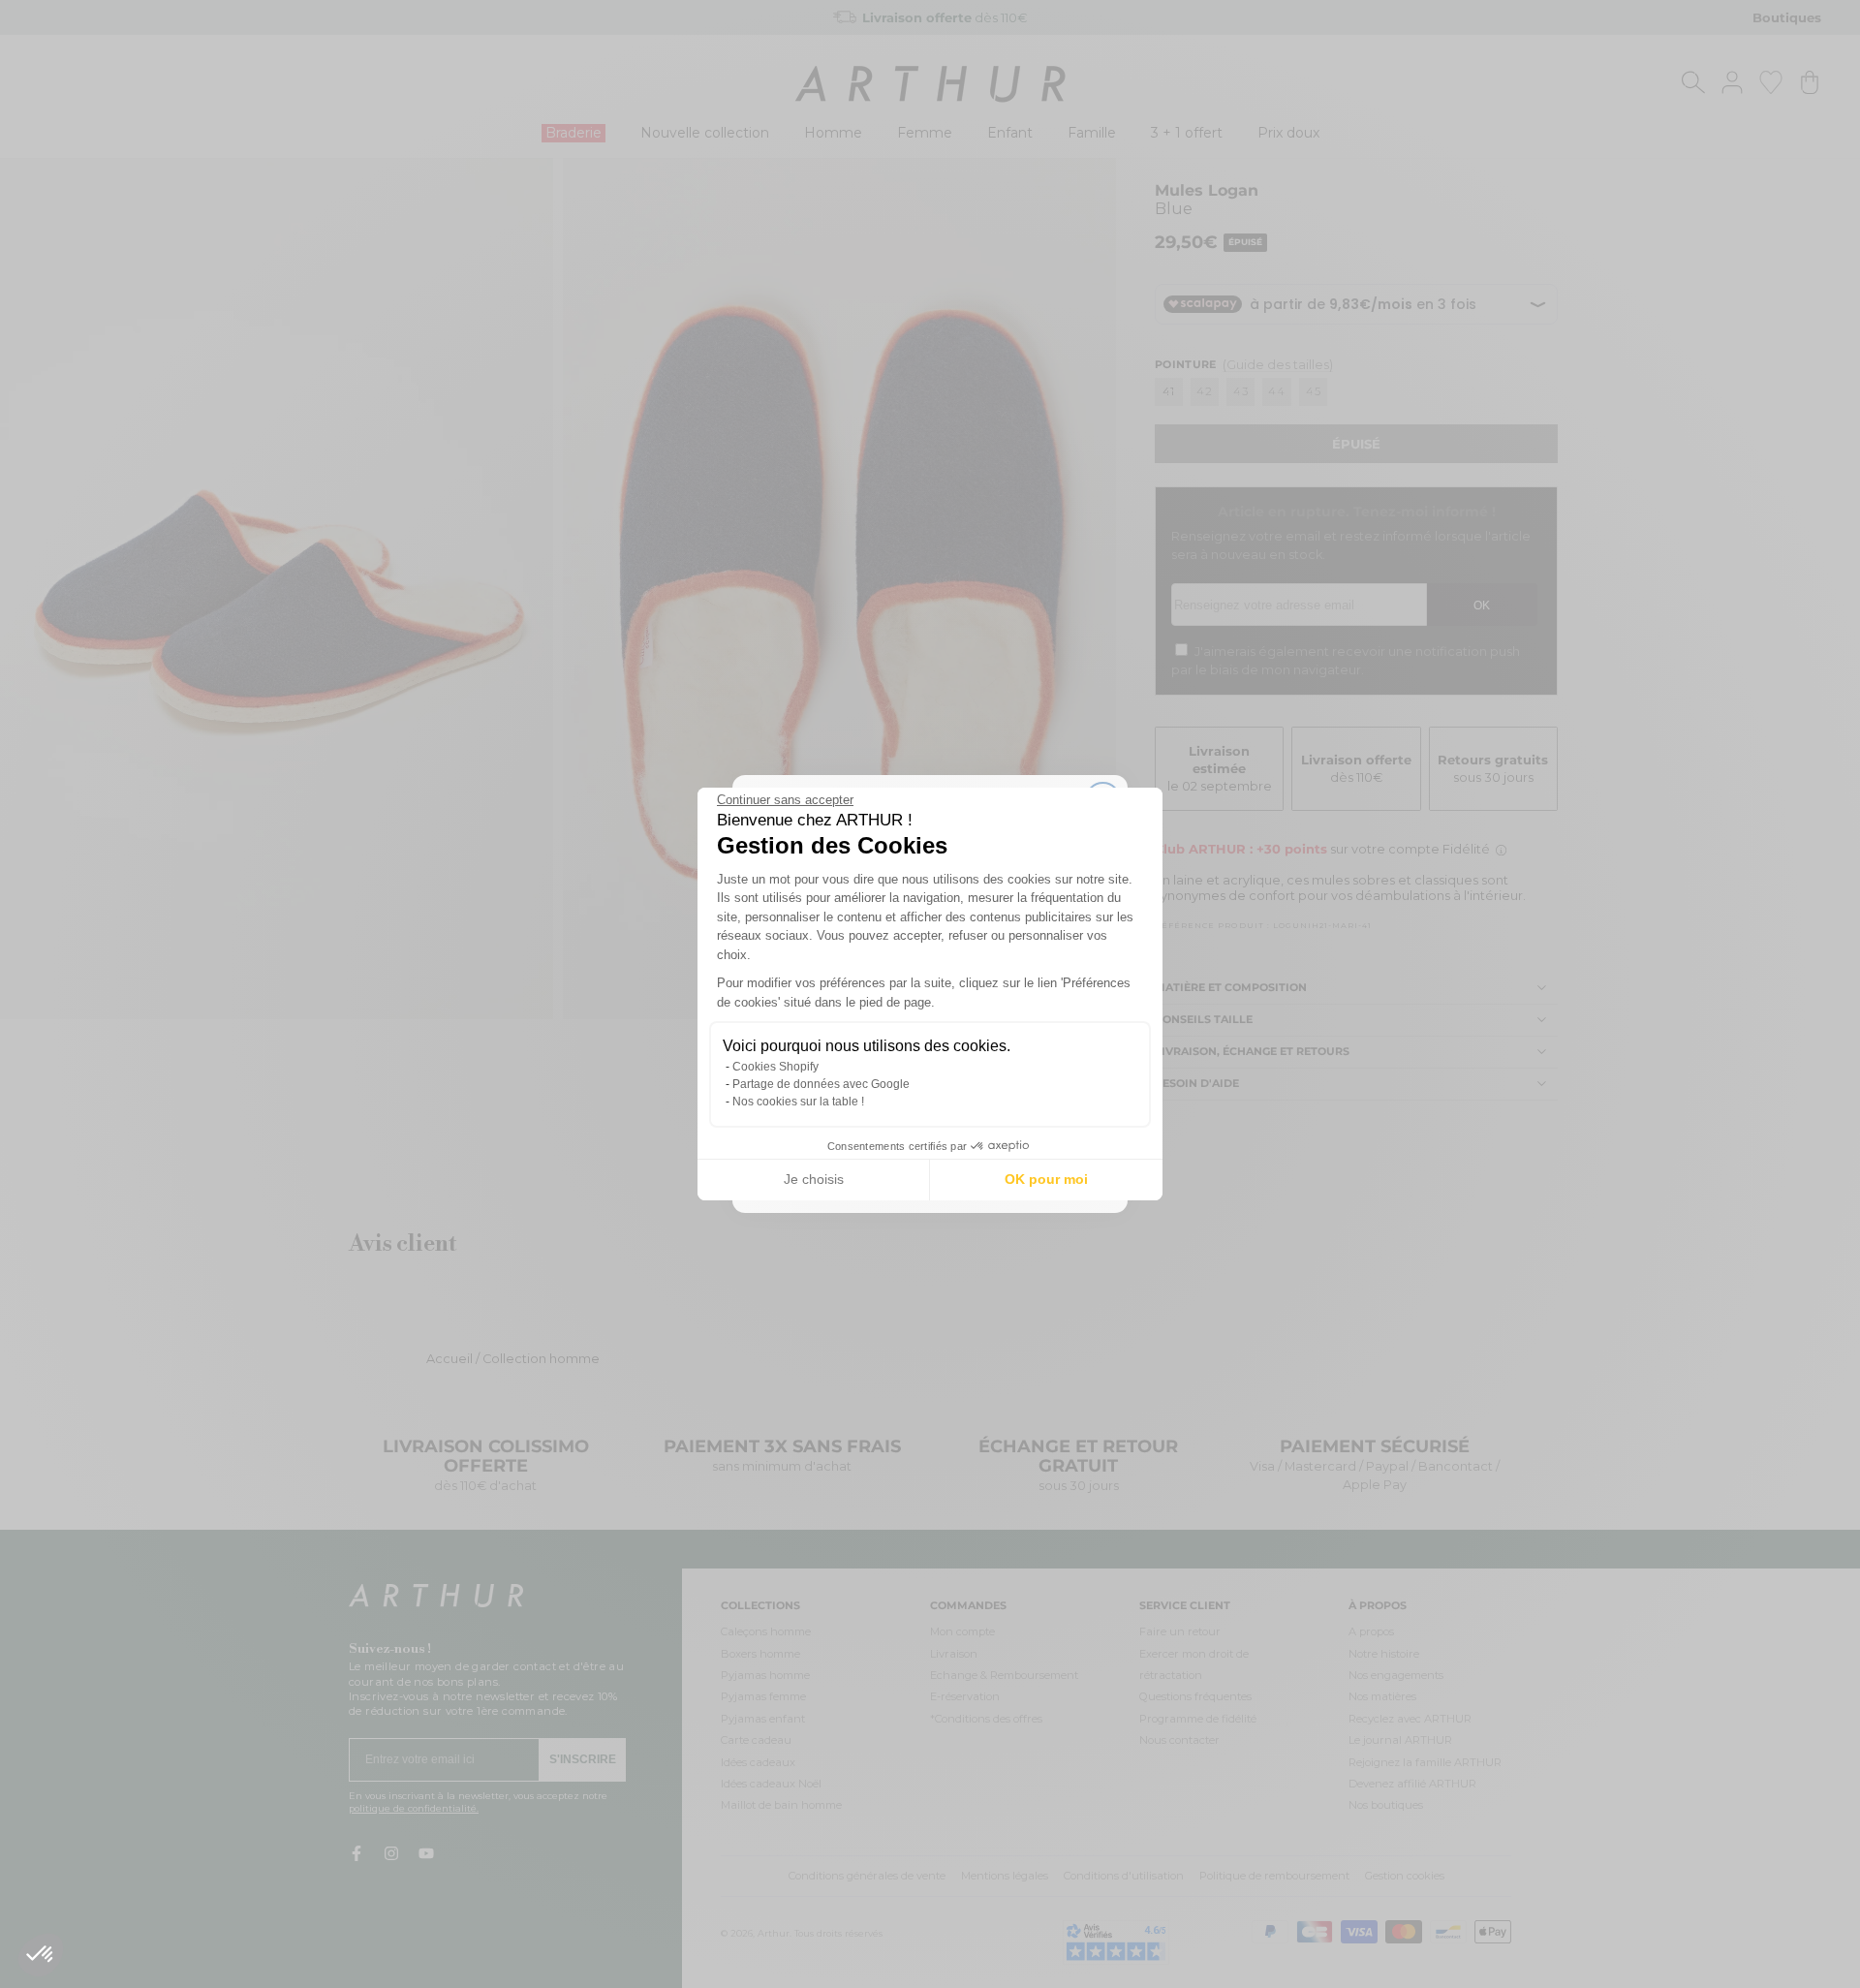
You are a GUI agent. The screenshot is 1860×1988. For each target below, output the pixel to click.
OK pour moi (1046, 1179)
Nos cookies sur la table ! (798, 1102)
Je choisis (814, 1179)
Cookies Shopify (775, 1067)
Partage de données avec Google (821, 1084)
